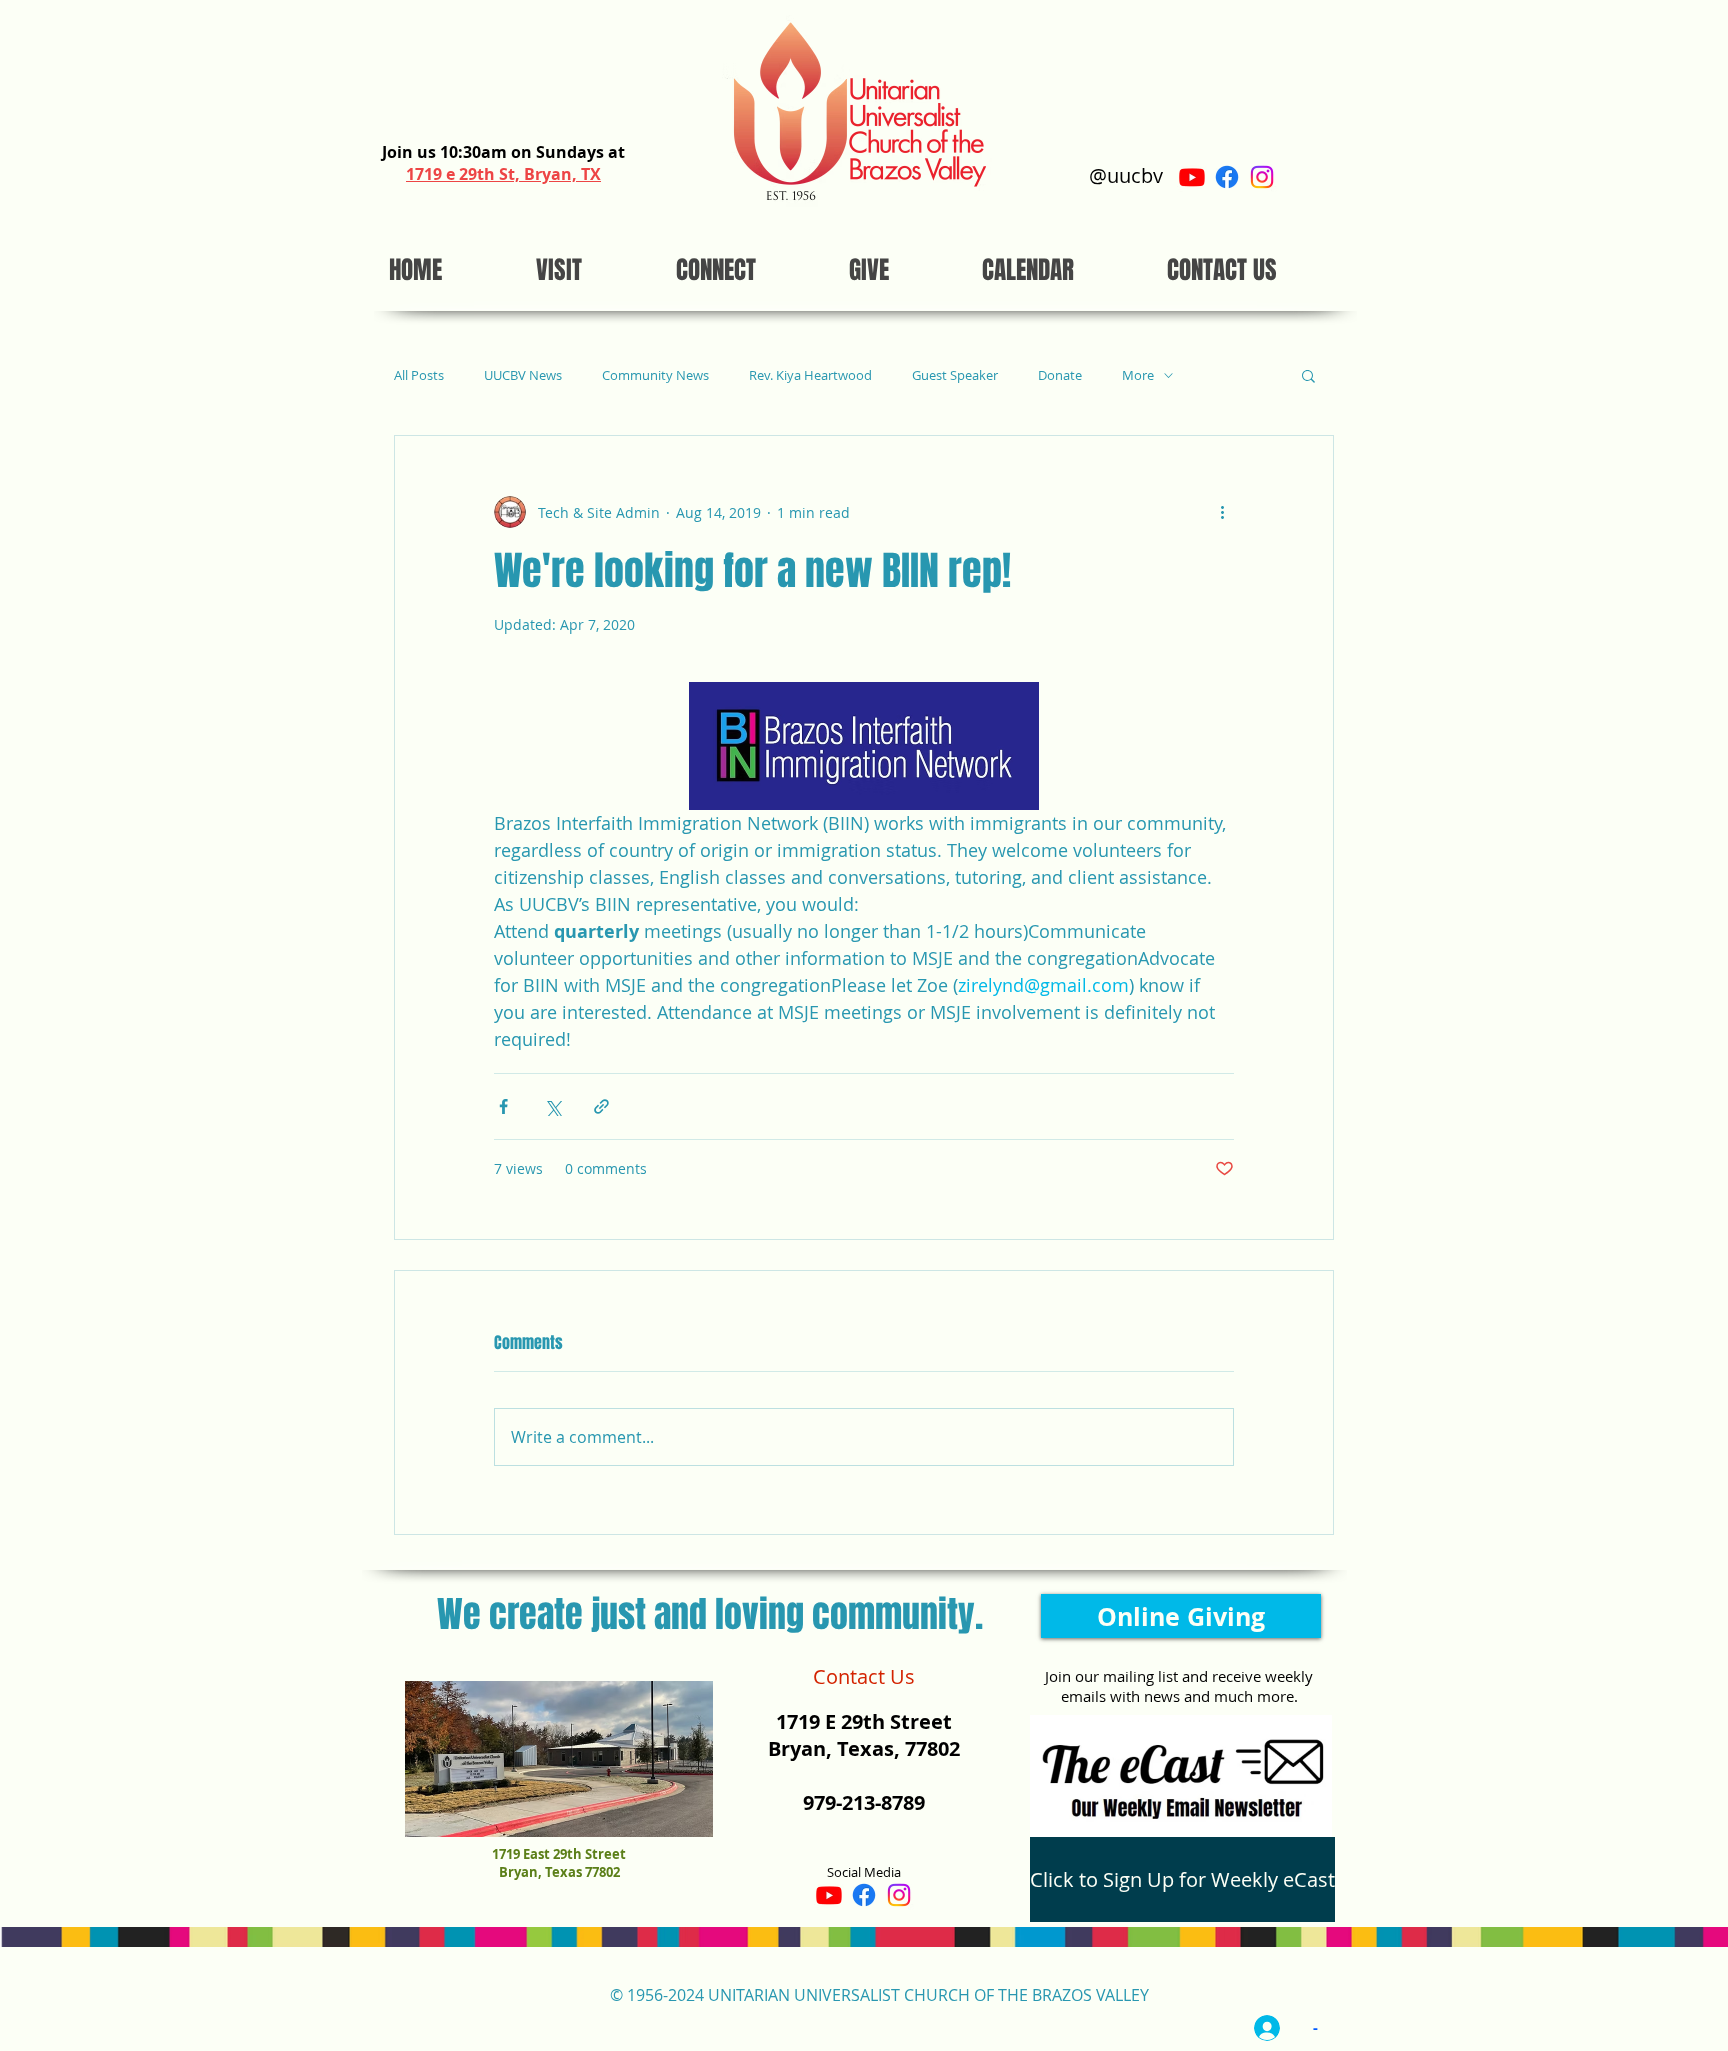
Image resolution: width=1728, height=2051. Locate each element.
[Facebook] (1227, 177)
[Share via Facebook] (503, 1106)
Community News (655, 375)
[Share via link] (601, 1106)
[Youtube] (1192, 177)
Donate (1060, 375)
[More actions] (1222, 512)
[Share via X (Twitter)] (552, 1106)
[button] (1308, 375)
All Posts (419, 375)
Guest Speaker (955, 375)
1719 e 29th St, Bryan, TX (503, 174)
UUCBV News (523, 375)
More (1138, 375)
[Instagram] (1262, 177)
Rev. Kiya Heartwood (810, 375)
